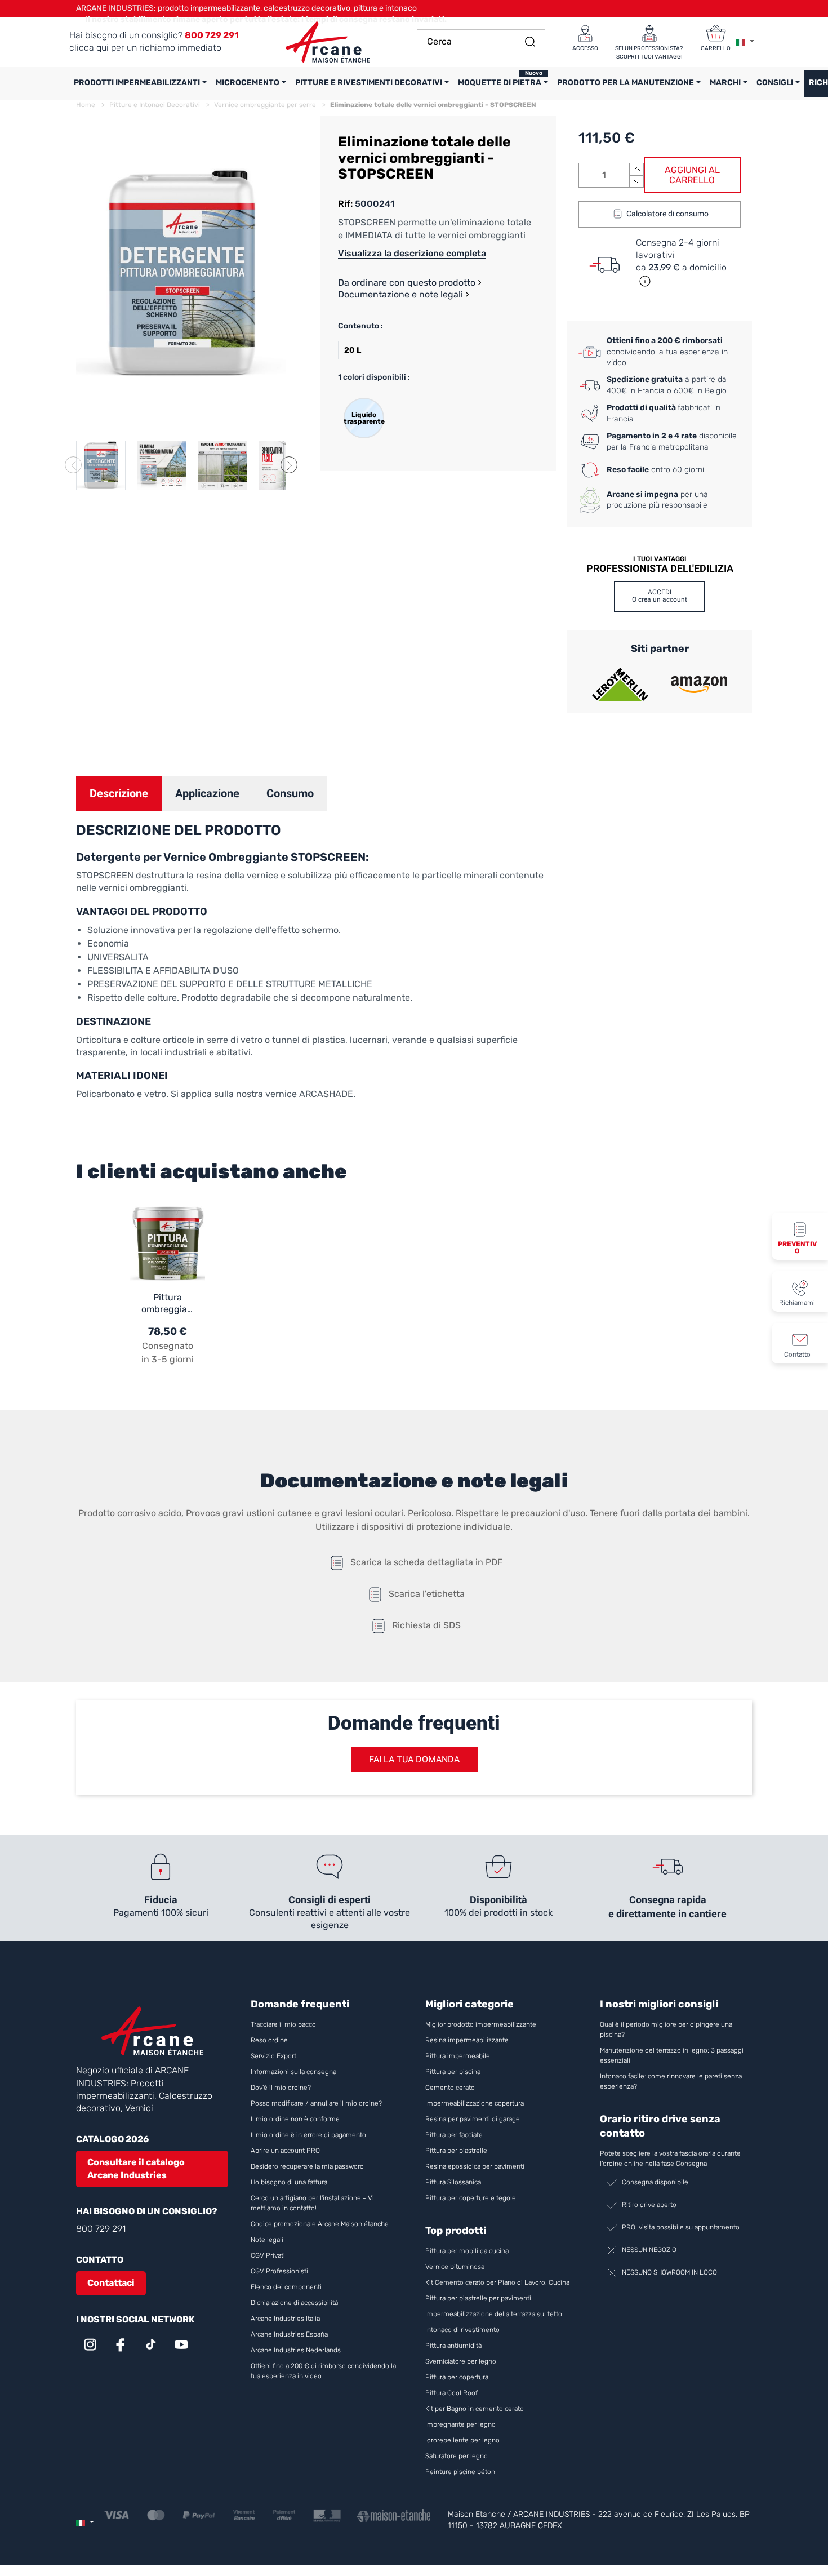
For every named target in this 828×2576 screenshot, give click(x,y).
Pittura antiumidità (453, 2346)
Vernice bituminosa (455, 2267)
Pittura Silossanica (453, 2182)
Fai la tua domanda (414, 1759)
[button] (289, 465)
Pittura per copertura (457, 2377)
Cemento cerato (450, 2088)
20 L (353, 350)
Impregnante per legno (460, 2424)
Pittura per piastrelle (456, 2151)
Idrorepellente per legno (462, 2440)
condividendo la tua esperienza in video (667, 352)
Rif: (345, 204)
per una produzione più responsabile (657, 500)
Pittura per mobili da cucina (467, 2251)
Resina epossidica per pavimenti (475, 2166)
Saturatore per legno (457, 2456)
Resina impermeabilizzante (467, 2040)
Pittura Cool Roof (452, 2393)
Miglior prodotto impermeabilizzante (481, 2024)
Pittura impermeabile (458, 2056)
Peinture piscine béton (460, 2472)
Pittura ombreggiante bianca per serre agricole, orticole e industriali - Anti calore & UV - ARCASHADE (168, 1304)
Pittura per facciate (454, 2135)
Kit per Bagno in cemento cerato (475, 2409)
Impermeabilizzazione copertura (475, 2103)
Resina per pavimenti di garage (473, 2119)
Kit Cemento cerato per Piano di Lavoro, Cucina (497, 2282)
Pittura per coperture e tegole (471, 2198)
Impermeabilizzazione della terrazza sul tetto (494, 2314)
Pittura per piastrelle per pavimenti (478, 2298)
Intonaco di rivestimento (462, 2330)
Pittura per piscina (453, 2072)
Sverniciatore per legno (462, 2361)
